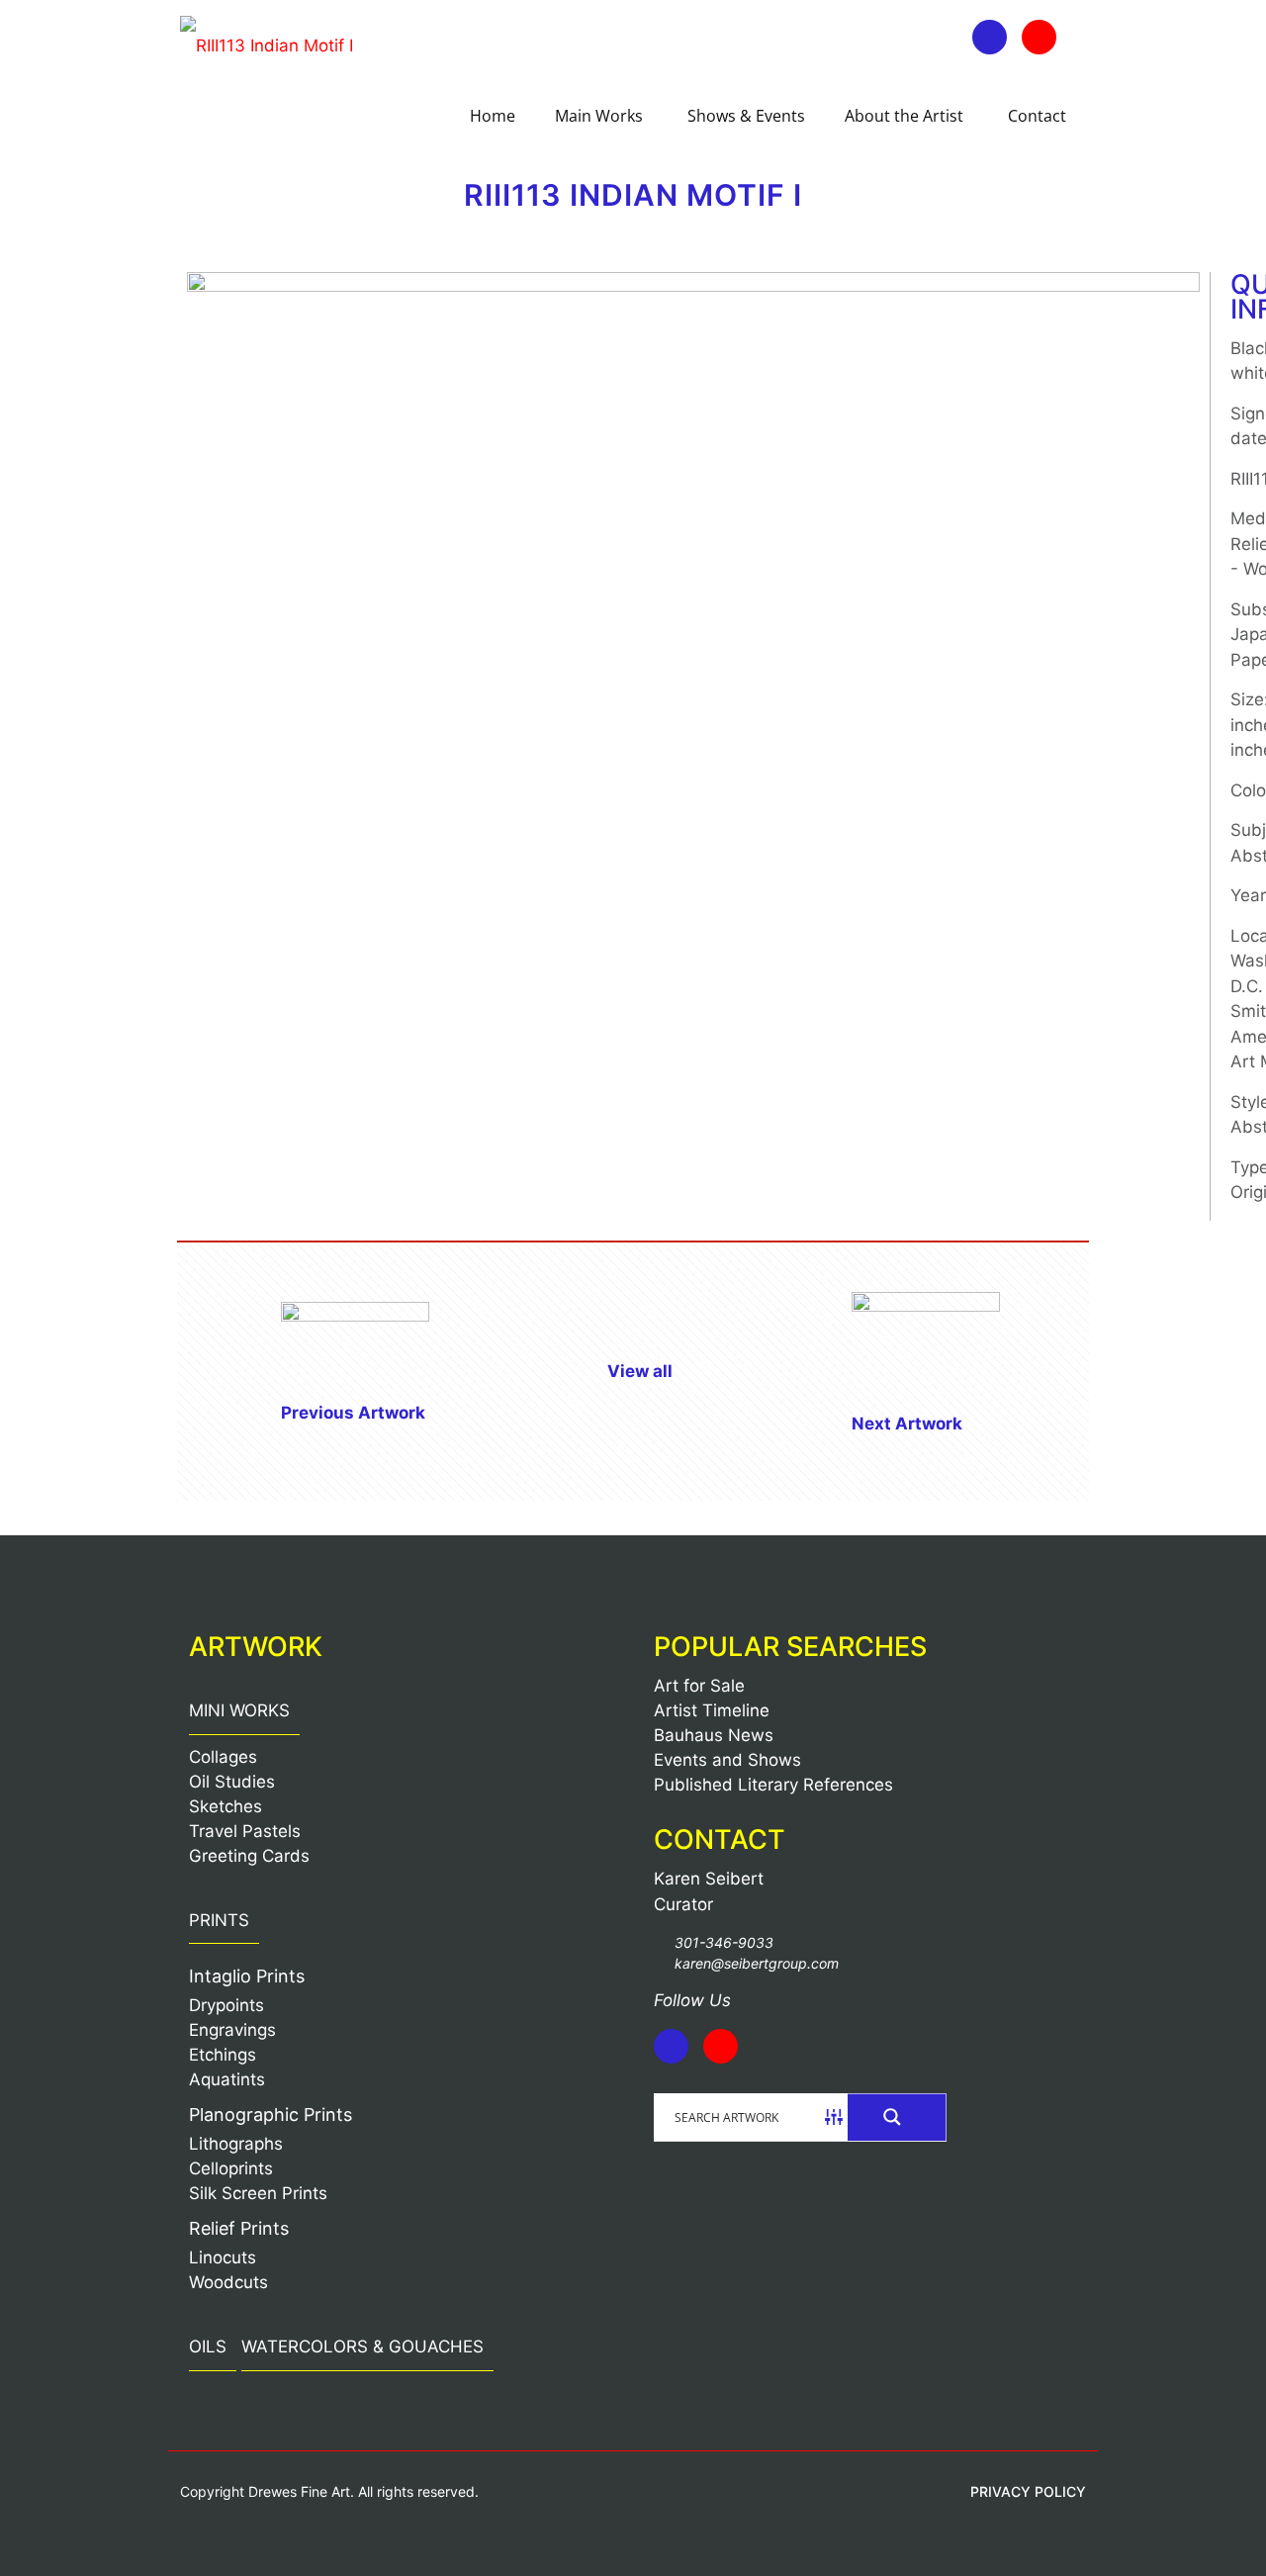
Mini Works (239, 1710)
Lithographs (236, 2144)
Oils (208, 2346)
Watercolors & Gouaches (362, 2346)
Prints (219, 1920)
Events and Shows (727, 1760)
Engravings (232, 2030)
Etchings (223, 2055)
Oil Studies (232, 1782)
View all (640, 1371)
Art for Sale (699, 1686)
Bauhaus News (714, 1735)
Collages (223, 1757)
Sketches (226, 1806)
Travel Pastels (245, 1831)
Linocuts (223, 2257)
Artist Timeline (712, 1710)
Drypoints (226, 2005)
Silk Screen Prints (258, 2193)
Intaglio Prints (247, 1976)
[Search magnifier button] (897, 2117)
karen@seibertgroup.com (757, 1963)
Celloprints (231, 2168)
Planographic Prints (271, 2115)
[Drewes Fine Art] (267, 45)
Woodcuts (228, 2282)
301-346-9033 (724, 1942)
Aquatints (227, 2079)
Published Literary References (773, 1785)
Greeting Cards (249, 1856)
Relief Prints (239, 2228)
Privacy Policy (1028, 2491)
